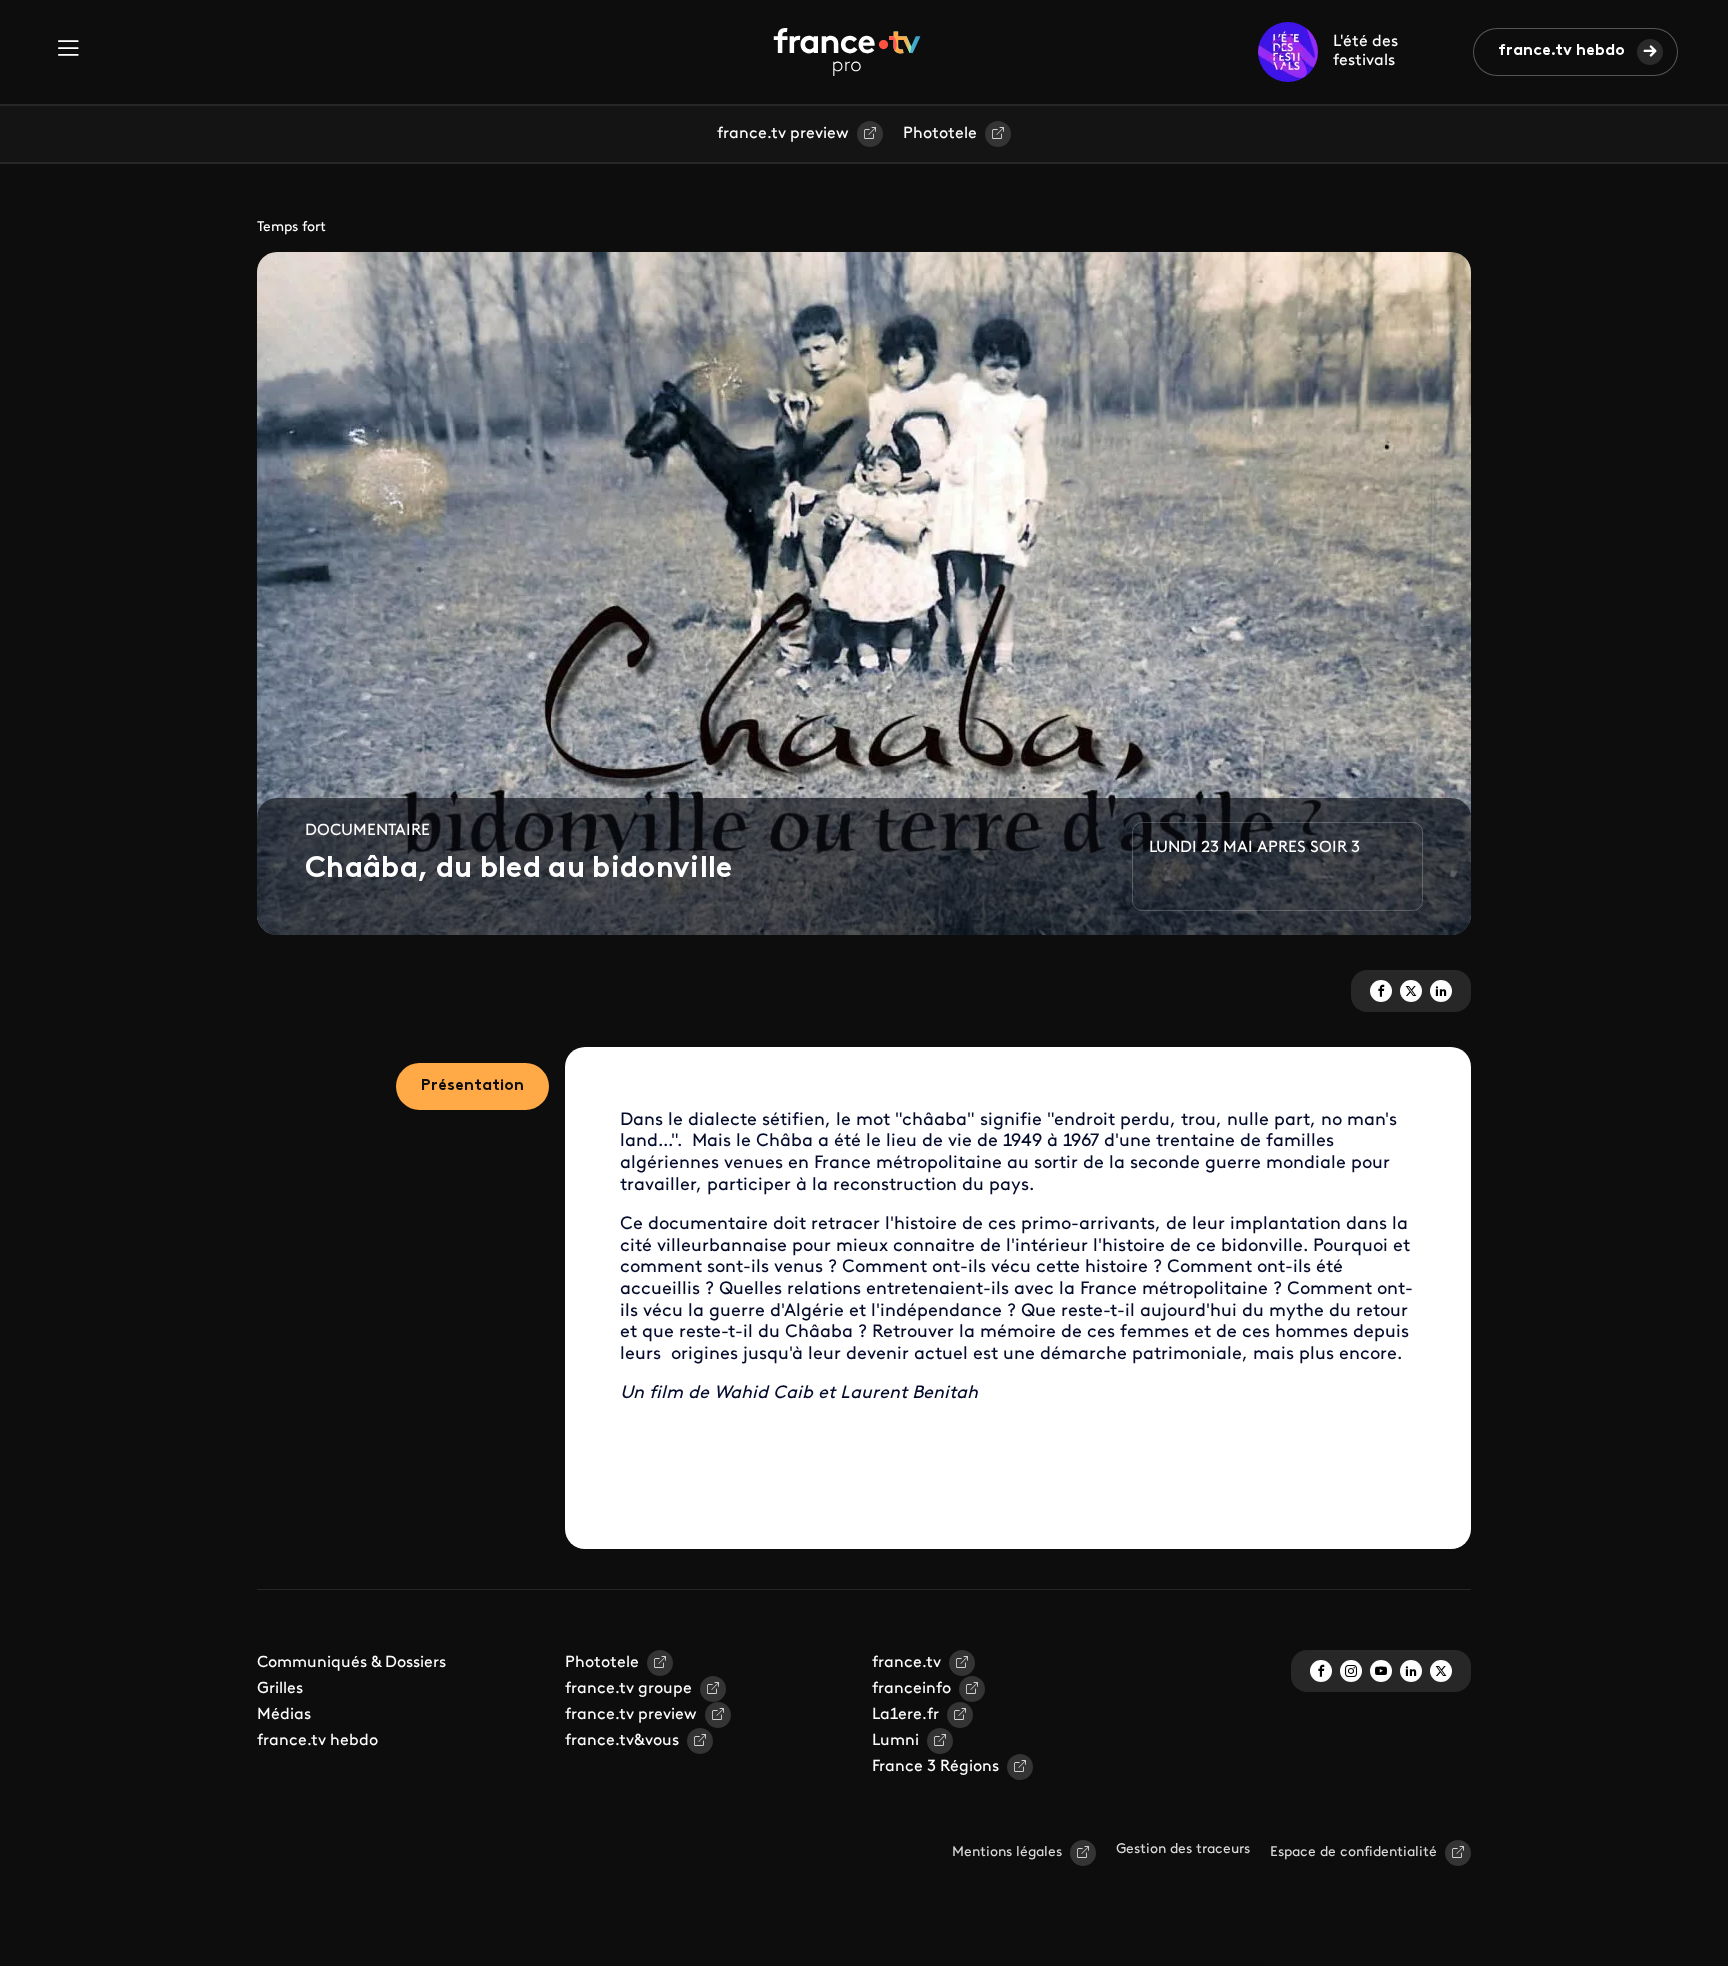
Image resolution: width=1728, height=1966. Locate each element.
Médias (284, 1715)
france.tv (906, 1663)
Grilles (280, 1689)
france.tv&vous (622, 1741)
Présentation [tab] (472, 1086)
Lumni (895, 1741)
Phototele (940, 134)
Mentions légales (1007, 1852)
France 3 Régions (935, 1767)
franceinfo (911, 1689)
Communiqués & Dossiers (351, 1663)
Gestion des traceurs (1183, 1849)
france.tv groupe (628, 1689)
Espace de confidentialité (1353, 1852)
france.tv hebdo (1561, 51)
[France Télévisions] (847, 52)
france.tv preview (783, 134)
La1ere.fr (905, 1715)
